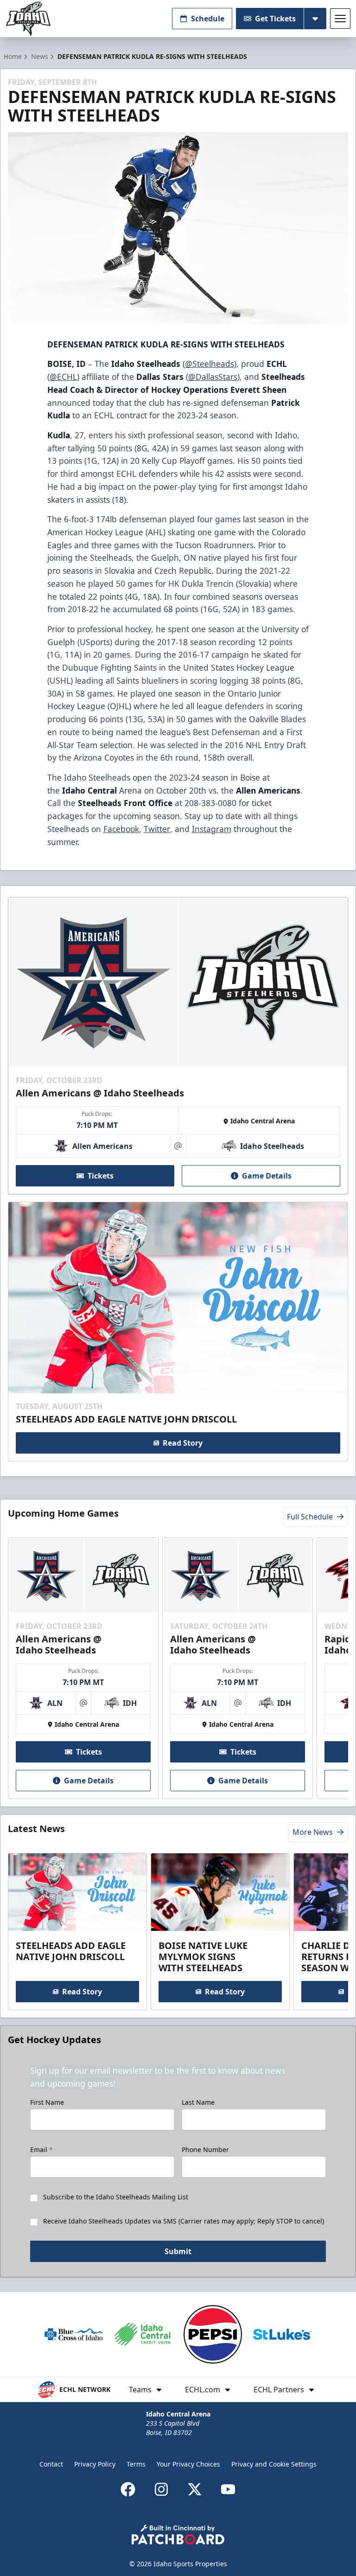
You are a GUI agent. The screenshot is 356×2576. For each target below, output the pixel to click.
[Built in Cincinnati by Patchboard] (178, 2534)
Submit (178, 2251)
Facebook (121, 829)
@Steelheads (210, 364)
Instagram (212, 829)
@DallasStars (213, 377)
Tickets (101, 1176)
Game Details (267, 1176)
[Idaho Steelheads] (28, 19)
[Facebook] (128, 2489)
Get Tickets (275, 19)
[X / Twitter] (195, 2489)
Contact (51, 2464)
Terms (136, 2464)
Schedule (208, 19)
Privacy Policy (95, 2464)
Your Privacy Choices (188, 2464)
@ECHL (63, 377)
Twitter (157, 829)
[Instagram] (161, 2489)
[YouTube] (228, 2489)
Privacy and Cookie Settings (274, 2464)
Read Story (183, 1443)
